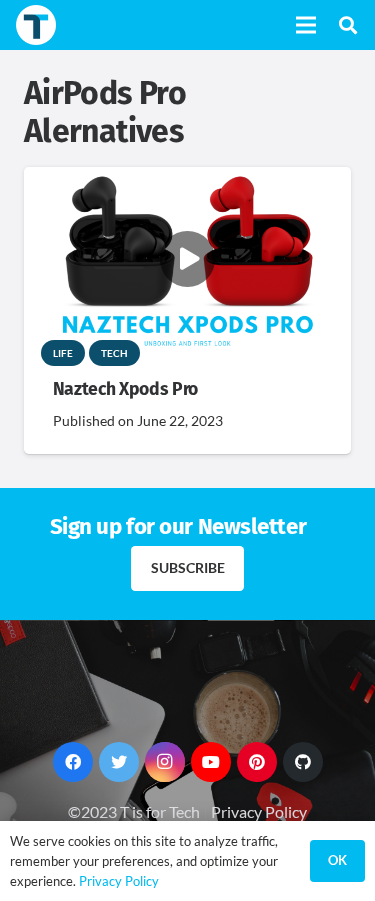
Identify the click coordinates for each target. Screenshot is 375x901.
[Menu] (306, 25)
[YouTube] (211, 762)
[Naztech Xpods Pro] (187, 180)
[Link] (36, 25)
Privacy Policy (259, 811)
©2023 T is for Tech (134, 811)
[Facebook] (73, 762)
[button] (348, 25)
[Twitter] (119, 762)
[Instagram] (165, 762)
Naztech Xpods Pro (125, 389)
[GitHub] (303, 762)
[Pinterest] (257, 762)
